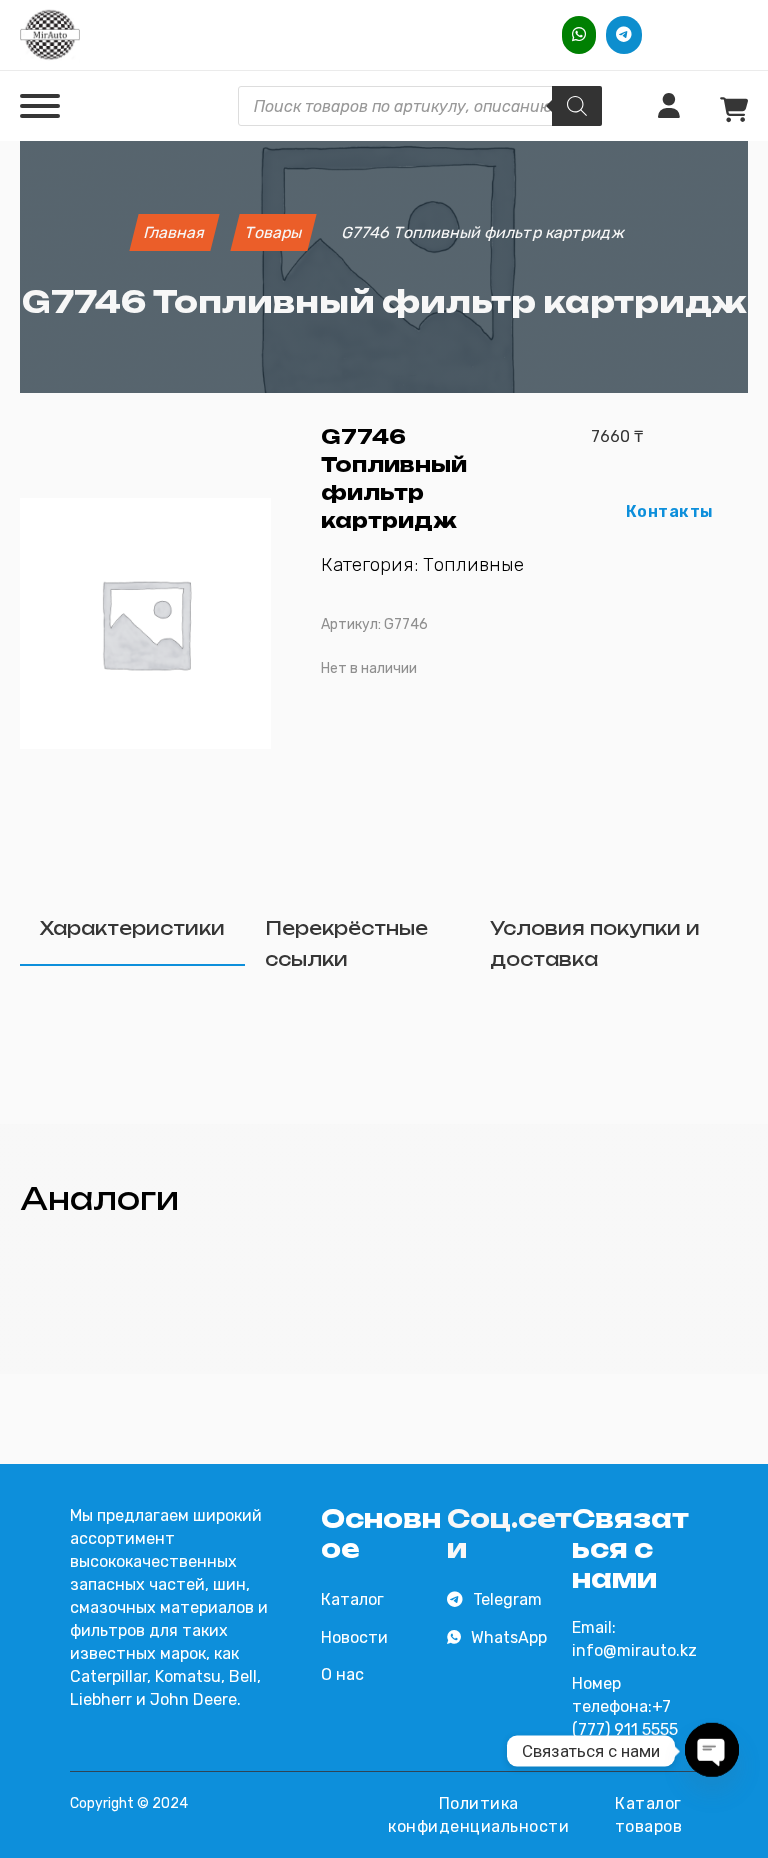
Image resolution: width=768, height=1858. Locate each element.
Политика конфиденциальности (478, 1815)
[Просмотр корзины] (734, 110)
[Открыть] (40, 106)
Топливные (473, 564)
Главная (174, 232)
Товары (273, 232)
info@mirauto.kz (634, 1650)
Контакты (670, 511)
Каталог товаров (649, 1815)
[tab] (132, 929)
